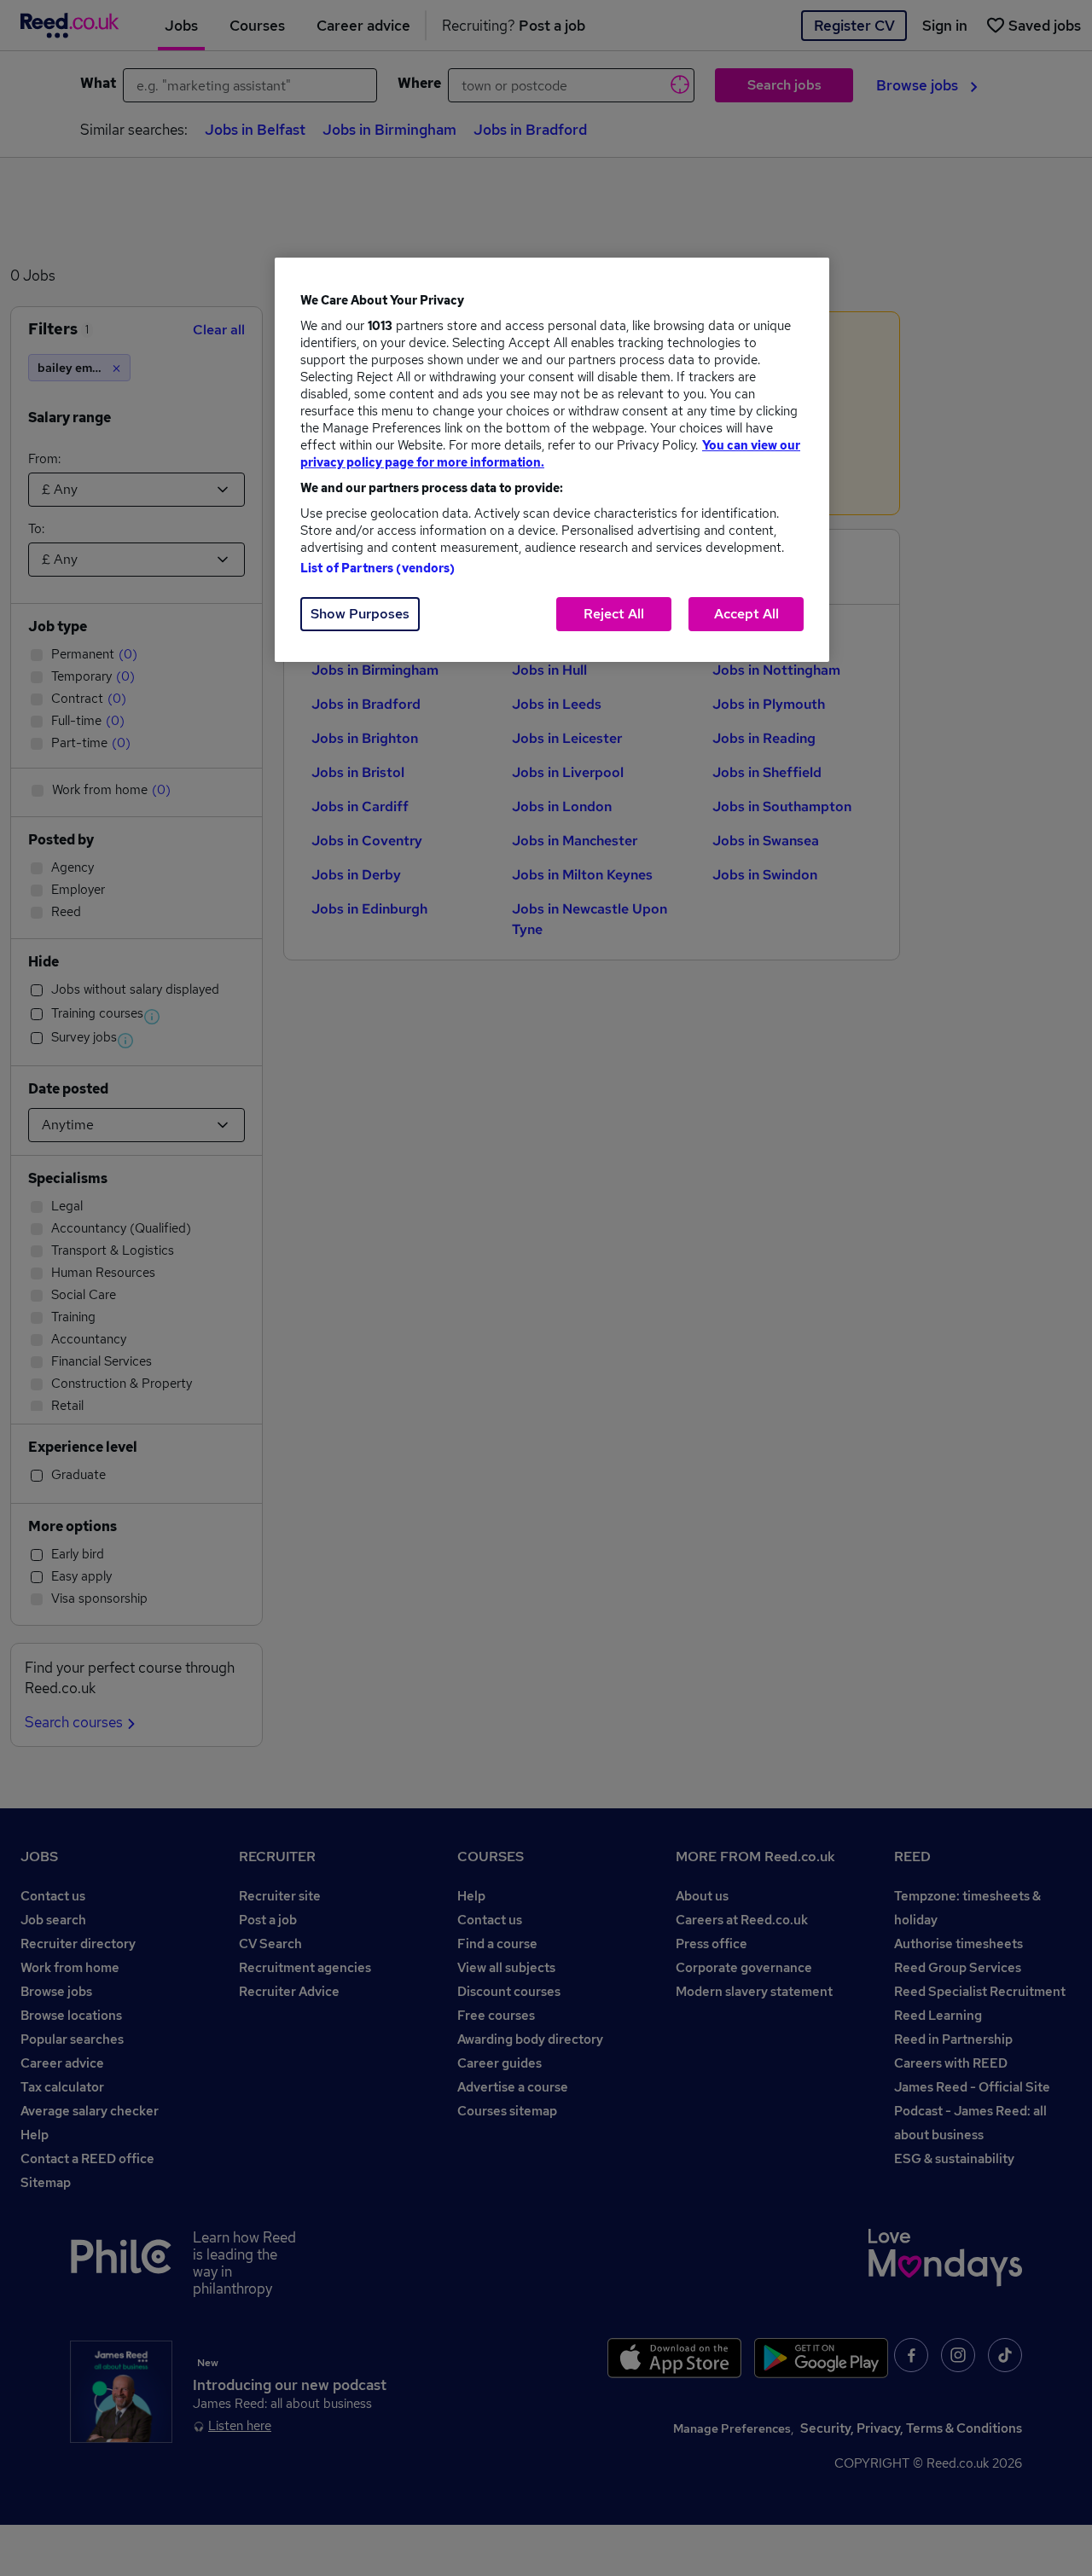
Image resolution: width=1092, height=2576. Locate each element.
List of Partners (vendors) (378, 568)
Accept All (746, 614)
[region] (552, 460)
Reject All (614, 614)
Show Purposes (360, 614)
